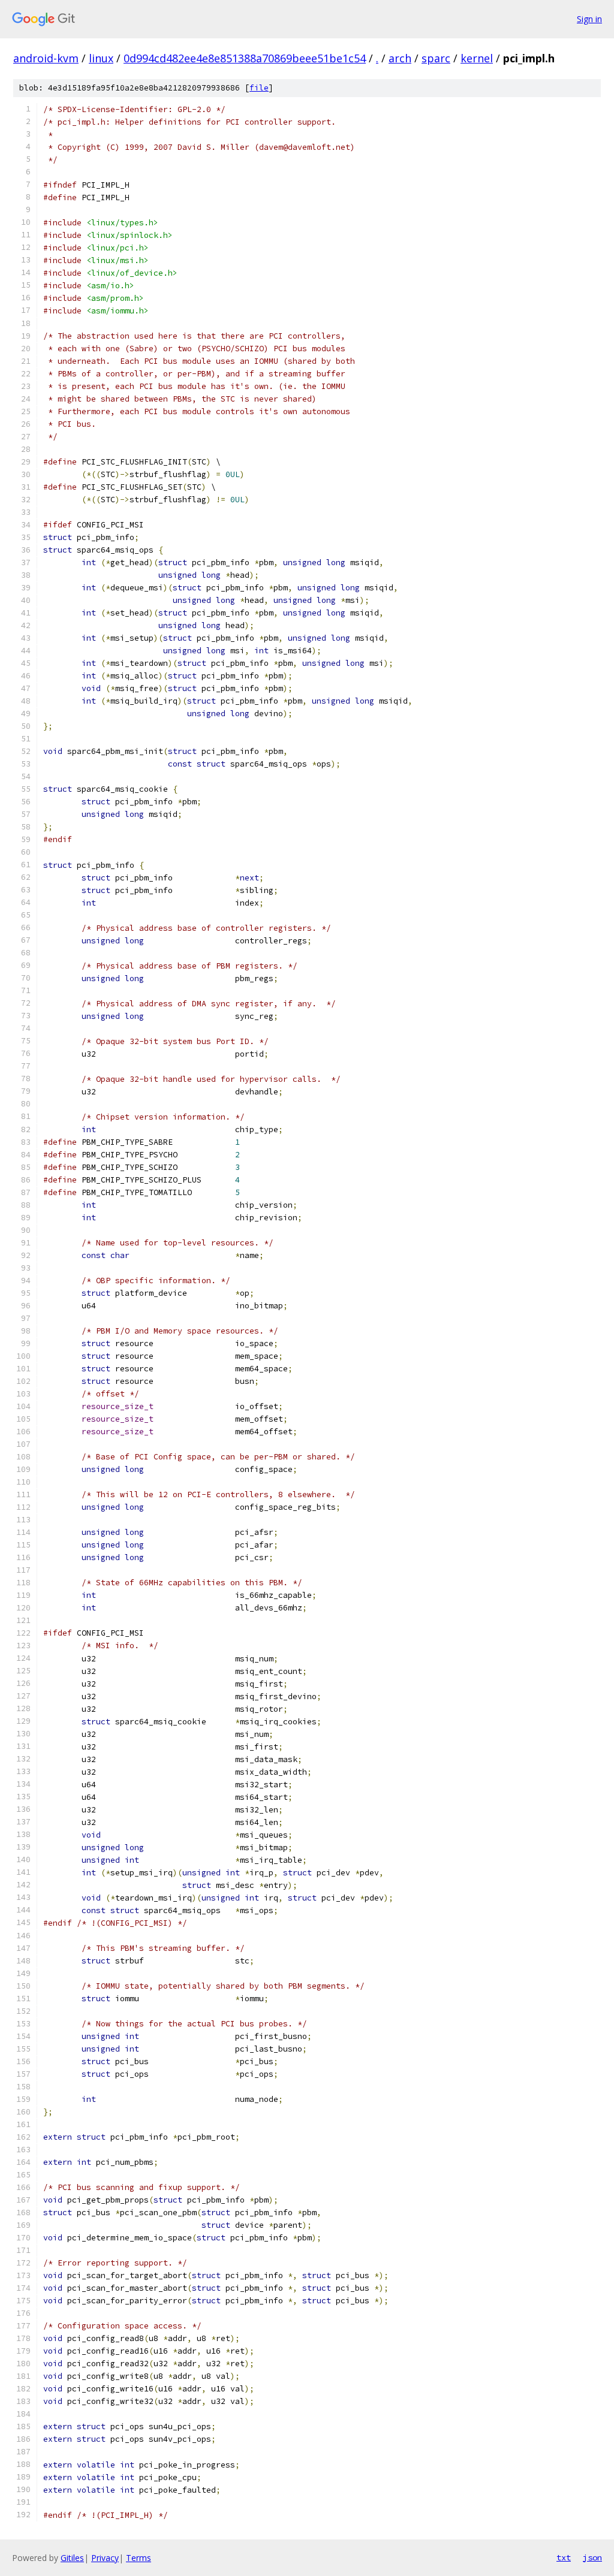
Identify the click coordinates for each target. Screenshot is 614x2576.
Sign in (589, 19)
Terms (139, 2558)
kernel (477, 58)
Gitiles (72, 2558)
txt (564, 2557)
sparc (436, 58)
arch (400, 58)
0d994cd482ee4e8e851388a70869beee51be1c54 (245, 58)
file (259, 88)
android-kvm (46, 58)
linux (101, 58)
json (592, 2557)
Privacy (105, 2558)
